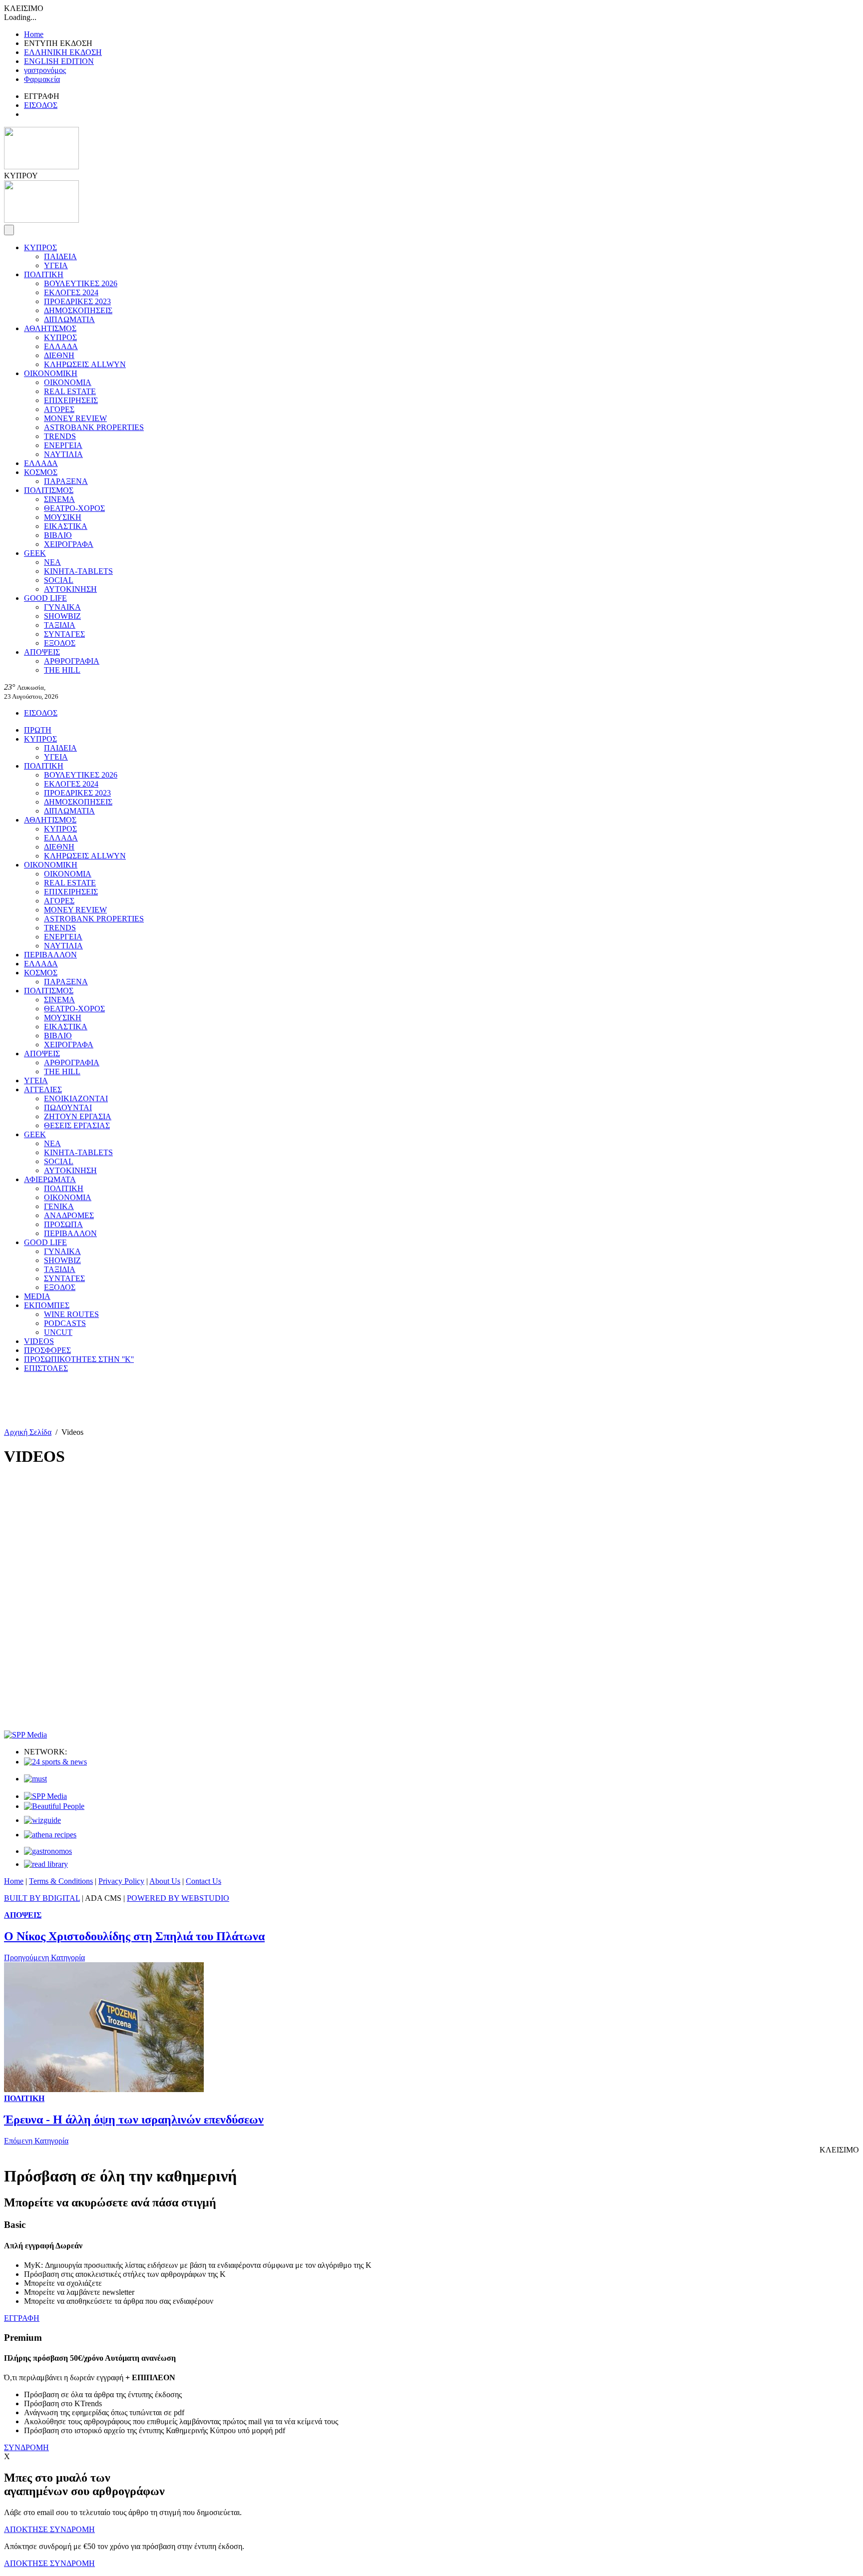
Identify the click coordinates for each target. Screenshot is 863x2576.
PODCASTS (65, 1323)
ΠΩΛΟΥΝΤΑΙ (68, 1107)
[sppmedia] (25, 1735)
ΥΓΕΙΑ (56, 265)
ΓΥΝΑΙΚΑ (62, 607)
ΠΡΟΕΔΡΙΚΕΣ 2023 (77, 301)
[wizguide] (42, 1820)
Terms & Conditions (61, 1881)
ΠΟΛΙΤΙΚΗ (44, 274)
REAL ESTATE (70, 391)
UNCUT (58, 1332)
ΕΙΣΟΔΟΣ (41, 105)
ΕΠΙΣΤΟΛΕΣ (46, 1368)
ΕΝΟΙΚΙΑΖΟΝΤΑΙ (76, 1098)
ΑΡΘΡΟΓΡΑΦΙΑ (72, 661)
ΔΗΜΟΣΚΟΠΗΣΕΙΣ (78, 310)
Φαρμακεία (42, 79)
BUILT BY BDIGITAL (42, 1898)
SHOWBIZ (62, 616)
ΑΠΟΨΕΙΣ (42, 652)
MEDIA (37, 1296)
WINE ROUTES (71, 1314)
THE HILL (62, 670)
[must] (35, 1779)
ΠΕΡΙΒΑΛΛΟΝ (50, 955)
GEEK (35, 553)
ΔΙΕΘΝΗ (59, 355)
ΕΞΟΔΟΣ (60, 643)
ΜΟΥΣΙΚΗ (63, 517)
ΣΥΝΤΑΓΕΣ (64, 634)
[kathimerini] (45, 1796)
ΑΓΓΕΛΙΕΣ (43, 1089)
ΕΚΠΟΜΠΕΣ (47, 1305)
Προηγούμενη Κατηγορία (44, 1957)
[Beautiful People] (54, 1806)
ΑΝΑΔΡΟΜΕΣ (69, 1215)
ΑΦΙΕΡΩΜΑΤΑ (50, 1179)
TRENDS (60, 436)
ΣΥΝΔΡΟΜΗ (26, 2447)
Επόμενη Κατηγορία (36, 2141)
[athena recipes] (50, 1835)
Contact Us (204, 1881)
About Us (165, 1881)
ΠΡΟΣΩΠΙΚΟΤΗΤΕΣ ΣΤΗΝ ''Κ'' (79, 1359)
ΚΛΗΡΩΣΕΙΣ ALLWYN (85, 364)
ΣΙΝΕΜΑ (59, 499)
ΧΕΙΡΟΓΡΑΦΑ (69, 544)
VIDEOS (39, 1341)
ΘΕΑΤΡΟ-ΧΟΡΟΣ (74, 508)
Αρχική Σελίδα (28, 1432)
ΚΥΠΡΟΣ (40, 247)
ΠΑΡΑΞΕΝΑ (66, 481)
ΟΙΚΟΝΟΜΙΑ (68, 382)
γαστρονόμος (45, 70)
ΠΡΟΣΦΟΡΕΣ (47, 1350)
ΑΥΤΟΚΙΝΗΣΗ (70, 589)
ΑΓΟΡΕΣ (59, 409)
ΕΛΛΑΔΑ (61, 346)
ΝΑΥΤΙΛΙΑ (63, 454)
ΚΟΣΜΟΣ (41, 472)
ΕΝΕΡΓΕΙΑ (63, 445)
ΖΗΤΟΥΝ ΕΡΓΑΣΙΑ (78, 1116)
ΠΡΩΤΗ (38, 730)
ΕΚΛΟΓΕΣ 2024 (71, 292)
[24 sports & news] (55, 1762)
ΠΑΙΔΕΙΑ (60, 256)
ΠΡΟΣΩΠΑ (63, 1224)
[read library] (46, 1864)
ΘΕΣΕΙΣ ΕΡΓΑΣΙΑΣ (77, 1125)
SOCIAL (59, 580)
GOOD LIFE (45, 598)
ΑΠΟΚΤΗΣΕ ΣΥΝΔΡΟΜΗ (49, 2529)
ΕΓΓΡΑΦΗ (22, 2318)
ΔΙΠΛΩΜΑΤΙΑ (69, 319)
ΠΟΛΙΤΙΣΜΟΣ (49, 490)
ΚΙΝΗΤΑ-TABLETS (78, 571)
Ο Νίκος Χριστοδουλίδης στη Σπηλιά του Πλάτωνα (134, 1936)
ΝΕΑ (52, 562)
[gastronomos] (48, 1851)
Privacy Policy (121, 1881)
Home (34, 34)
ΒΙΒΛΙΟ (58, 535)
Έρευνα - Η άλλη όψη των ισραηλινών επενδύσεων (134, 2120)
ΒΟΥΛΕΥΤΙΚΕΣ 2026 (81, 283)
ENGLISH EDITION (59, 61)
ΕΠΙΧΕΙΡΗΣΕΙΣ (71, 400)
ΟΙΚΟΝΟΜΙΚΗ (51, 373)
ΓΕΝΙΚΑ (59, 1206)
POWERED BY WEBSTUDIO (178, 1898)
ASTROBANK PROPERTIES (94, 427)
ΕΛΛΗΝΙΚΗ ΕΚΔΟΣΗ (63, 52)
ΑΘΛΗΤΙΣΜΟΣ (50, 328)
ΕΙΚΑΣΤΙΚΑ (66, 526)
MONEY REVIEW (75, 418)
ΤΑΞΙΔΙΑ (60, 625)
